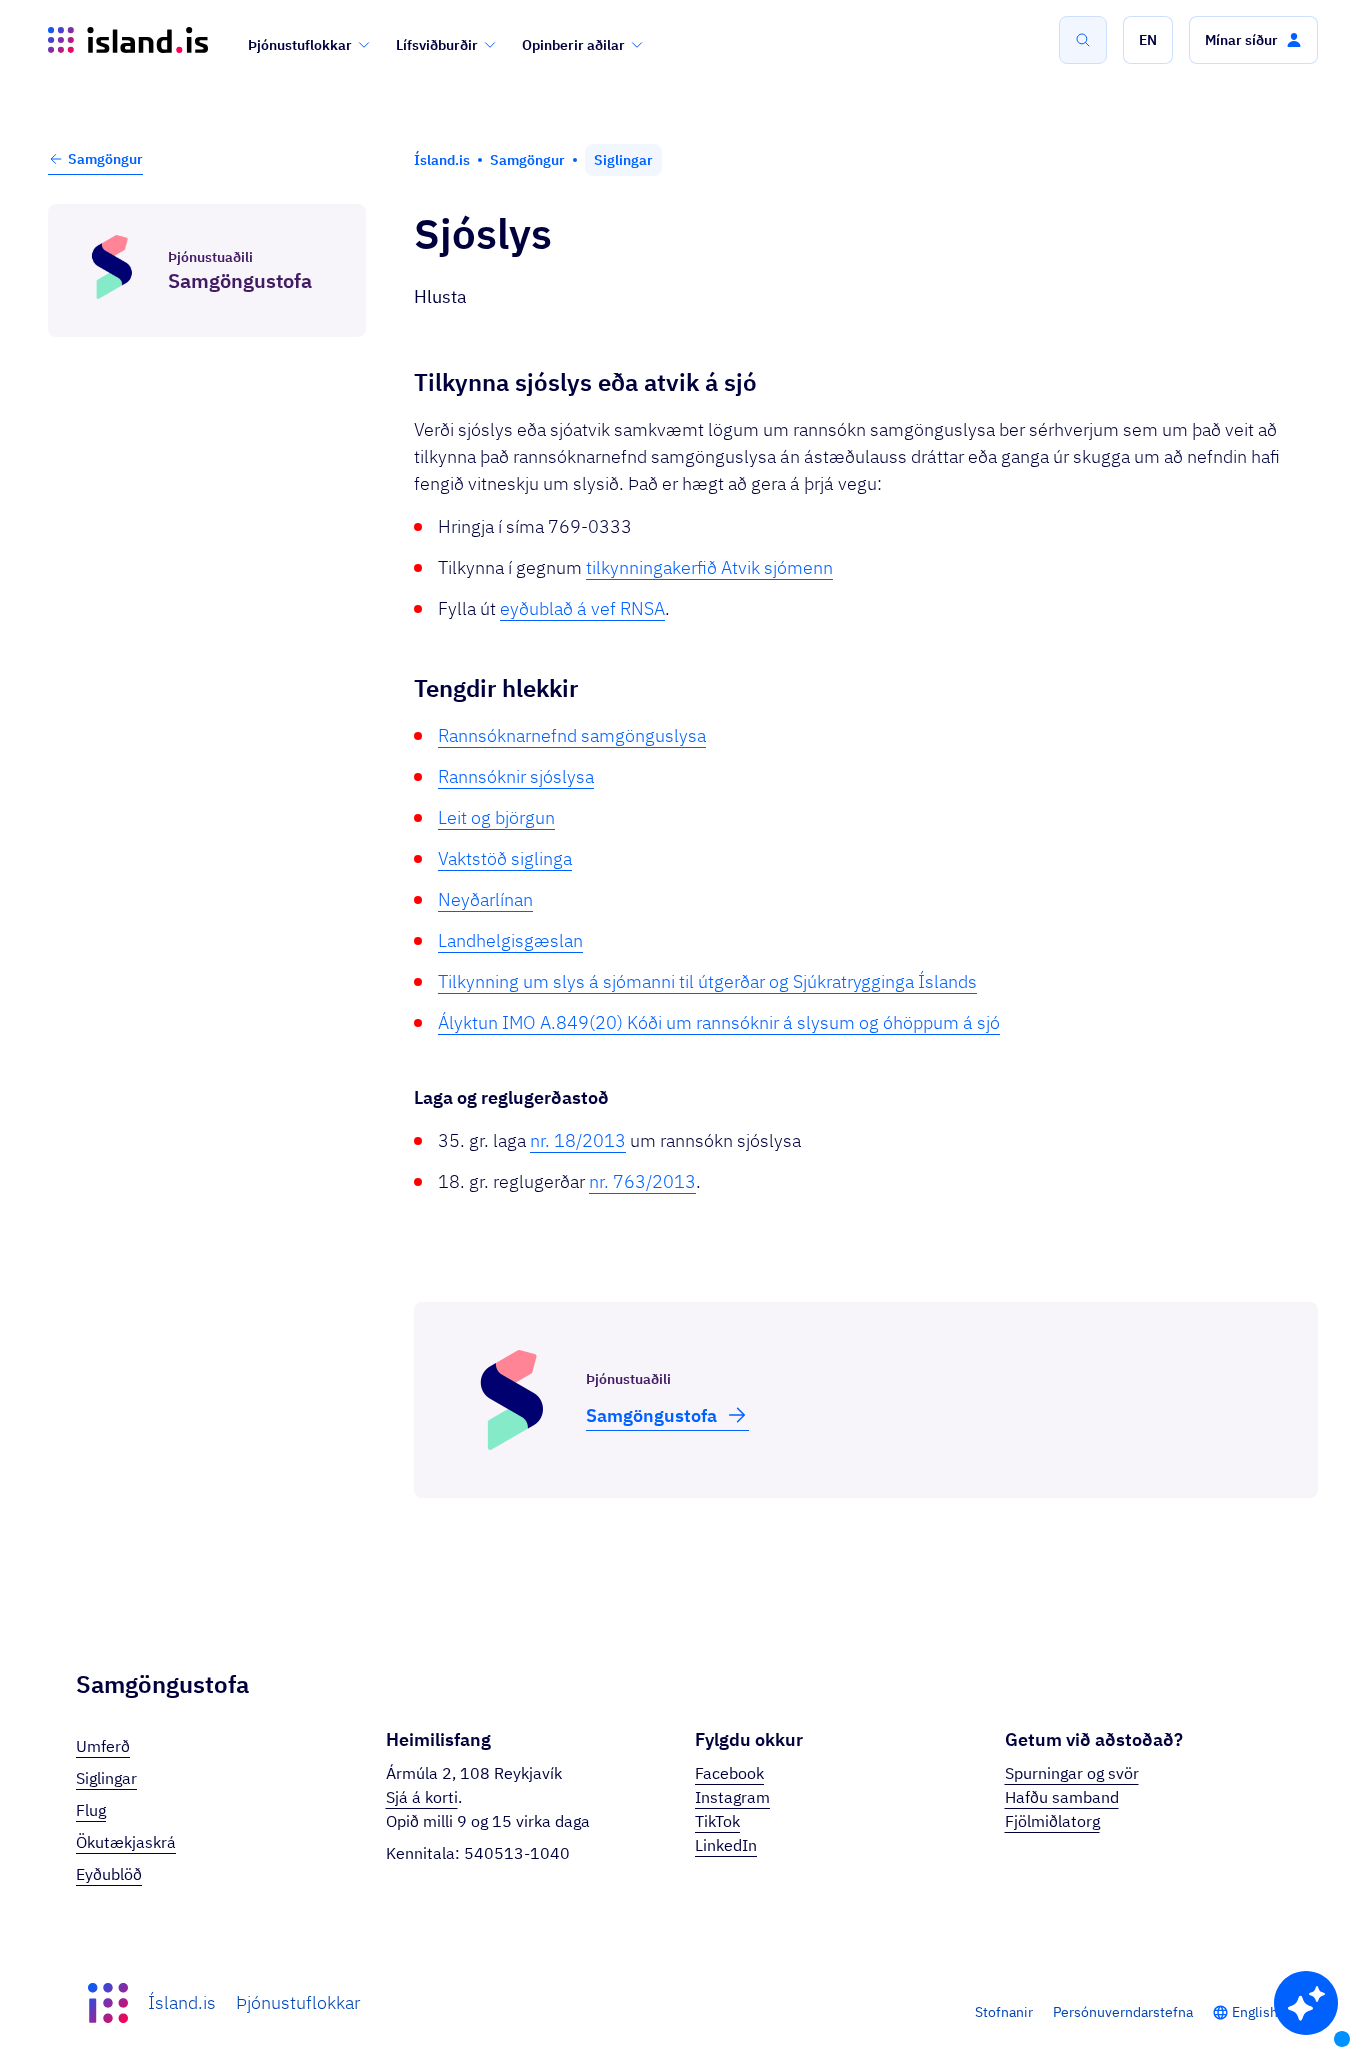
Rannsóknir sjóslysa (516, 776)
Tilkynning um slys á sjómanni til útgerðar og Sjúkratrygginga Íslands (707, 981)
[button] (1148, 40)
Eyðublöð (109, 1874)
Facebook (729, 1773)
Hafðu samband (1062, 1797)
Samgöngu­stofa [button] (651, 1415)
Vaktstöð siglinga (505, 858)
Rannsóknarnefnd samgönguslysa (572, 735)
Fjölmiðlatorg (1052, 1821)
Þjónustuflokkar (300, 45)
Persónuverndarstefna (1123, 2012)
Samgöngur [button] (105, 159)
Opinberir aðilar (573, 45)
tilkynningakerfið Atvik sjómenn (709, 567)
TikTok (717, 1821)
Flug (91, 1810)
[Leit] (1083, 40)
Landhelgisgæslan (510, 940)
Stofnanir (1004, 2012)
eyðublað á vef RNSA (582, 608)
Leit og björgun (496, 817)
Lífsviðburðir (437, 45)
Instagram (732, 1797)
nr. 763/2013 (642, 1181)
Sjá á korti (422, 1797)
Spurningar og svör (1072, 1773)
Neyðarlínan (485, 899)
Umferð (103, 1746)
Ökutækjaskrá (126, 1842)
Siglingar (106, 1778)
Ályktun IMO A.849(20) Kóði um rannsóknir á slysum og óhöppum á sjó (719, 1022)
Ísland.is (182, 2002)
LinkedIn (726, 1845)
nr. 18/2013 (578, 1140)
